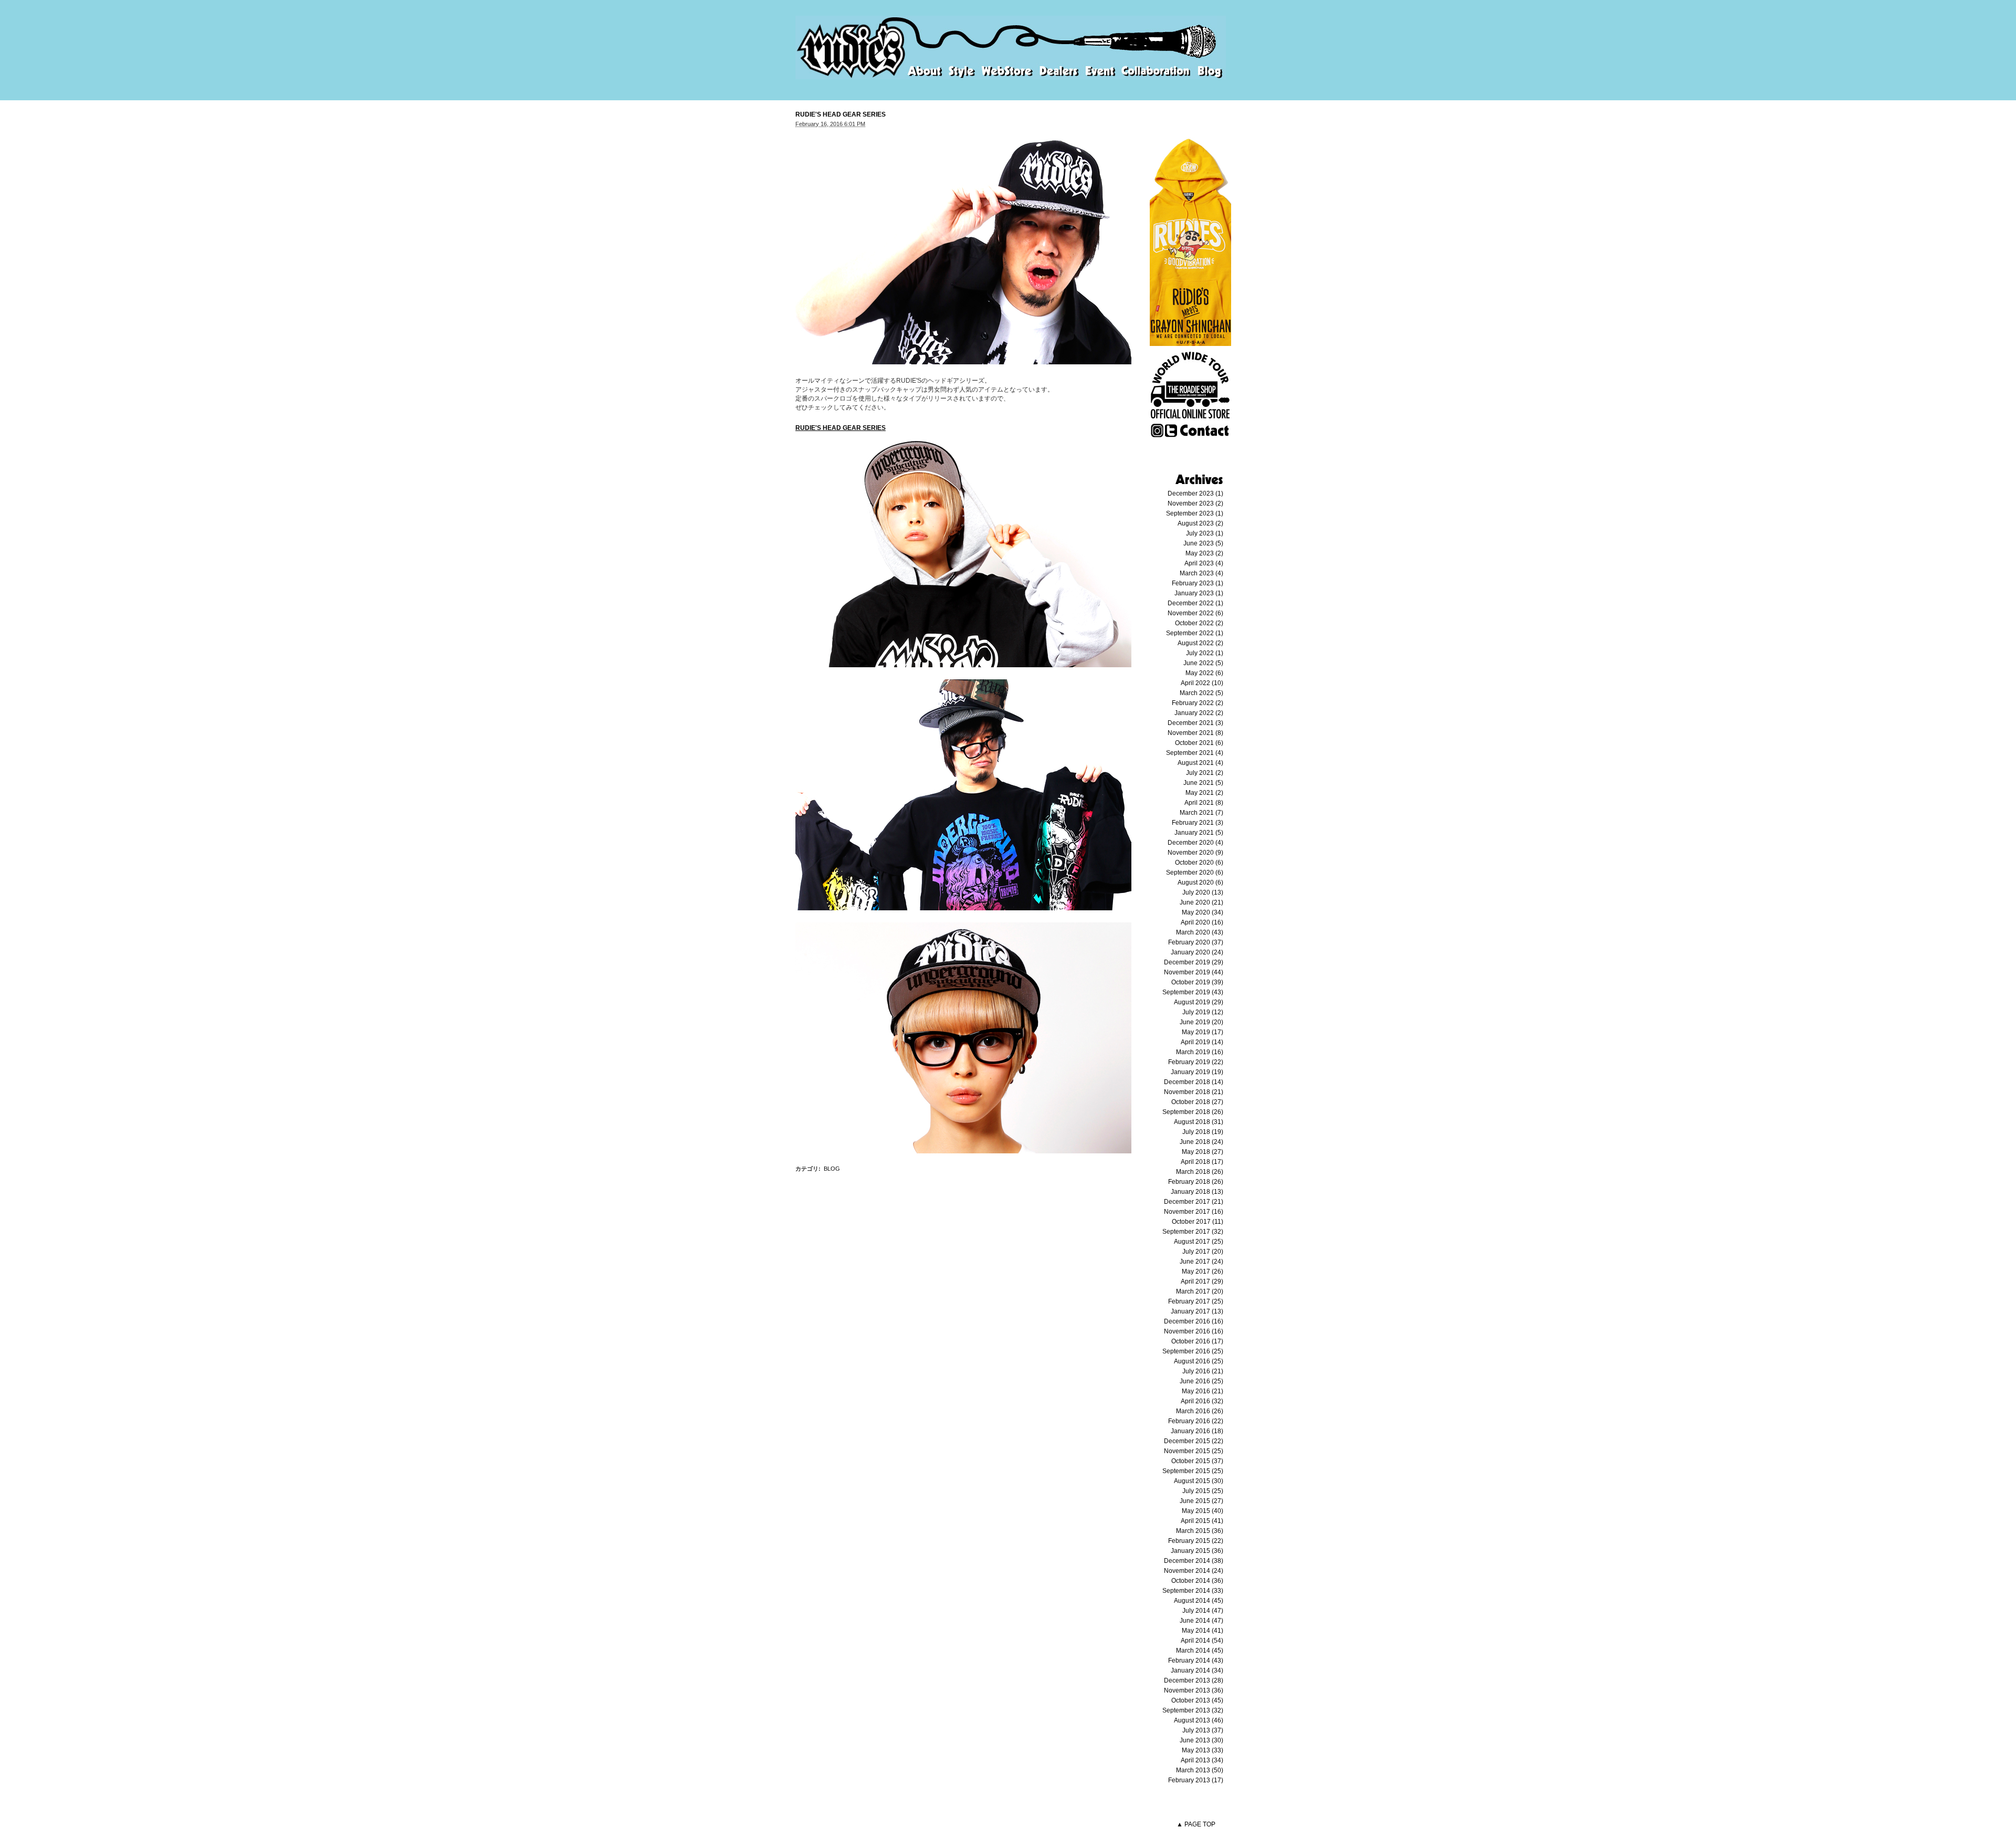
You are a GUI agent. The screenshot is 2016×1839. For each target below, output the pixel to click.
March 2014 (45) (1200, 1651)
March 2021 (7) (1201, 813)
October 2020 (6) (1199, 863)
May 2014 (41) (1203, 1631)
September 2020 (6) (1195, 873)
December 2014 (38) (1194, 1561)
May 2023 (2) (1204, 553)
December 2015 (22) (1194, 1441)
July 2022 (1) (1205, 653)
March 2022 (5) (1201, 693)
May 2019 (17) (1203, 1032)
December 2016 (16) (1194, 1321)
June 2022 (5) (1203, 663)
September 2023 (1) (1195, 513)
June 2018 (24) (1201, 1142)
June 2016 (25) (1201, 1381)
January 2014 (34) (1197, 1670)
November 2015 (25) (1194, 1451)
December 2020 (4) (1195, 843)
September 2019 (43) (1193, 992)
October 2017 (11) (1198, 1222)
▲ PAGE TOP (1196, 1824)
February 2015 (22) (1196, 1541)
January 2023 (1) (1199, 593)
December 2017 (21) (1194, 1202)
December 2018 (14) (1194, 1082)
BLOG (832, 1169)
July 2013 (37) (1203, 1730)
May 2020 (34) (1203, 912)
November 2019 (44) (1194, 972)
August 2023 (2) (1200, 523)
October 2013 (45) (1197, 1700)
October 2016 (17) (1197, 1341)
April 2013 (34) (1202, 1760)
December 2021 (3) (1195, 723)
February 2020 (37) (1196, 942)
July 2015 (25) (1203, 1491)
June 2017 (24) (1201, 1262)
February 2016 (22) (1196, 1421)
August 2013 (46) (1199, 1720)
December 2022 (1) (1195, 603)
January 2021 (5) (1199, 833)
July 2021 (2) (1205, 773)
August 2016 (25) (1199, 1361)
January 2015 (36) (1197, 1551)
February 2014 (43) (1196, 1661)
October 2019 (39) (1197, 982)
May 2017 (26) (1203, 1271)
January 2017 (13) (1197, 1311)
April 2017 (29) (1202, 1281)
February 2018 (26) (1196, 1182)
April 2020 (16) (1202, 922)
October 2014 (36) (1197, 1581)
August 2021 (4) (1200, 763)
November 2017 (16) (1194, 1212)
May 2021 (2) (1204, 793)
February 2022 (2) (1198, 703)
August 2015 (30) (1199, 1481)
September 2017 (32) (1193, 1232)
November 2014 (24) (1194, 1571)
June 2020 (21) (1201, 902)
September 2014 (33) (1193, 1591)
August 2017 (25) (1199, 1242)
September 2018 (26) (1193, 1112)
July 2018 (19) (1203, 1132)
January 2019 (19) (1197, 1072)
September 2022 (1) (1195, 633)
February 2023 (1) (1198, 583)
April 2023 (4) (1204, 563)
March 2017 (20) (1200, 1291)
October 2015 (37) (1197, 1461)
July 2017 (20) (1203, 1252)
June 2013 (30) (1201, 1740)
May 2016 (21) (1203, 1391)
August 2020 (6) (1200, 882)
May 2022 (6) (1204, 673)
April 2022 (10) (1202, 683)
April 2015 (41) (1202, 1521)
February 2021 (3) (1198, 823)
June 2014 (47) (1201, 1621)
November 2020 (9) (1195, 853)
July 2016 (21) (1203, 1371)
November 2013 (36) (1194, 1690)
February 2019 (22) (1196, 1062)
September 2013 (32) (1193, 1710)
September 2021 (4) (1195, 753)
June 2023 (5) (1203, 543)
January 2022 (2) (1199, 713)
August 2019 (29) (1199, 1002)
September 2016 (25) (1193, 1351)
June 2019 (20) (1201, 1022)
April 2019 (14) (1202, 1042)
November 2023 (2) (1195, 503)
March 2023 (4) (1201, 573)
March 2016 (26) (1200, 1411)
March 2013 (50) (1200, 1770)
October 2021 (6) (1199, 743)
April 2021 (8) (1204, 803)
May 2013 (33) (1203, 1750)
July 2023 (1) (1205, 533)
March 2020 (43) (1200, 932)
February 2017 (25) (1196, 1301)
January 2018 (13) (1197, 1192)
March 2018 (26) (1200, 1172)
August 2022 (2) (1200, 643)
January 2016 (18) (1197, 1431)
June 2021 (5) (1203, 783)
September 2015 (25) (1193, 1471)
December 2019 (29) (1194, 962)
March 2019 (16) (1200, 1052)
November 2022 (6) (1195, 613)
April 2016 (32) (1202, 1401)
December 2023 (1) (1195, 493)
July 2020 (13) (1203, 892)
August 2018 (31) (1199, 1122)
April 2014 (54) (1202, 1641)
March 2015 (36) (1200, 1531)
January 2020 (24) (1197, 952)
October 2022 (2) (1199, 623)
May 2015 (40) (1203, 1511)
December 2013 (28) (1194, 1680)
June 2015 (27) (1201, 1501)
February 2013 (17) (1196, 1780)
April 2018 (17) (1202, 1162)
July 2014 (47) (1203, 1611)
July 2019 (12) (1203, 1012)
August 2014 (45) (1199, 1601)
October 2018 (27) (1197, 1102)
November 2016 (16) (1194, 1331)
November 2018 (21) (1194, 1092)
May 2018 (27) (1203, 1152)
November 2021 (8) (1195, 733)
